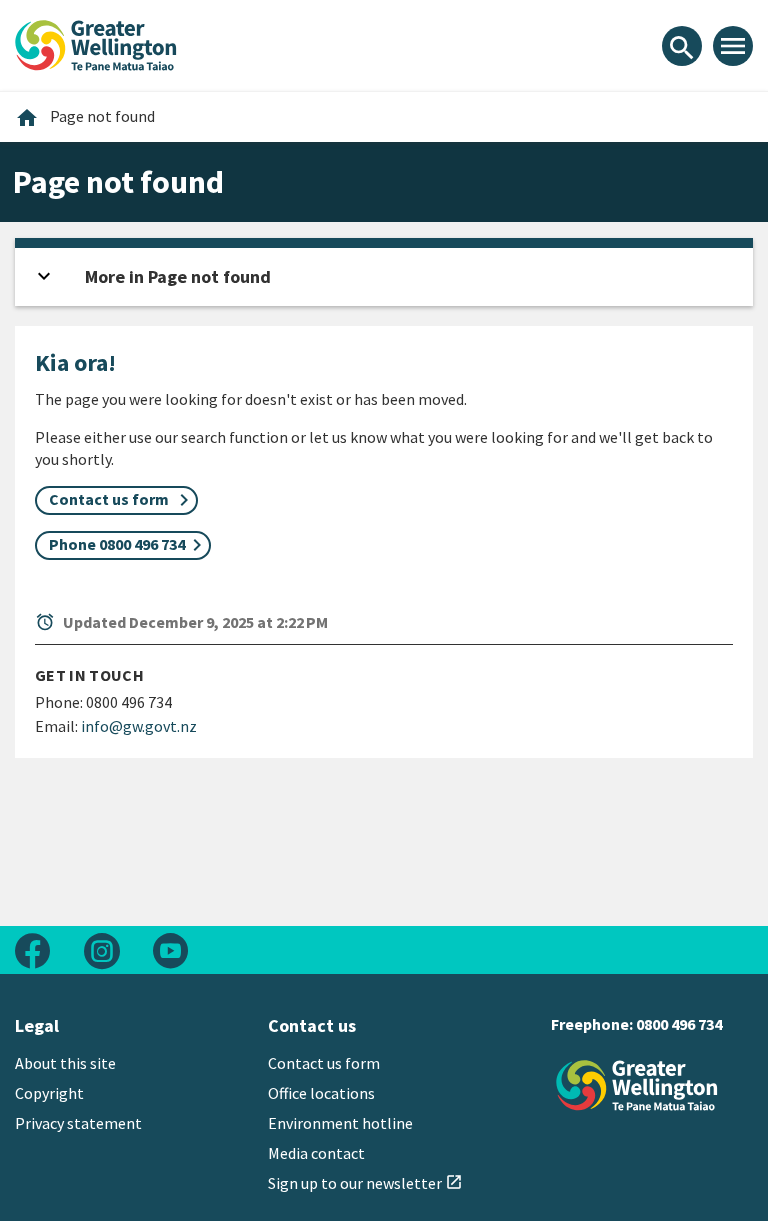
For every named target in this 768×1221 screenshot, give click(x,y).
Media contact (316, 1153)
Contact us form (324, 1063)
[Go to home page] (96, 43)
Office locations (321, 1093)
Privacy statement (78, 1123)
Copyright (49, 1093)
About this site (65, 1063)
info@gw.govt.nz (139, 726)
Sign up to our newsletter (365, 1183)
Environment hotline (340, 1123)
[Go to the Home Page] (637, 1085)
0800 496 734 (679, 1024)
